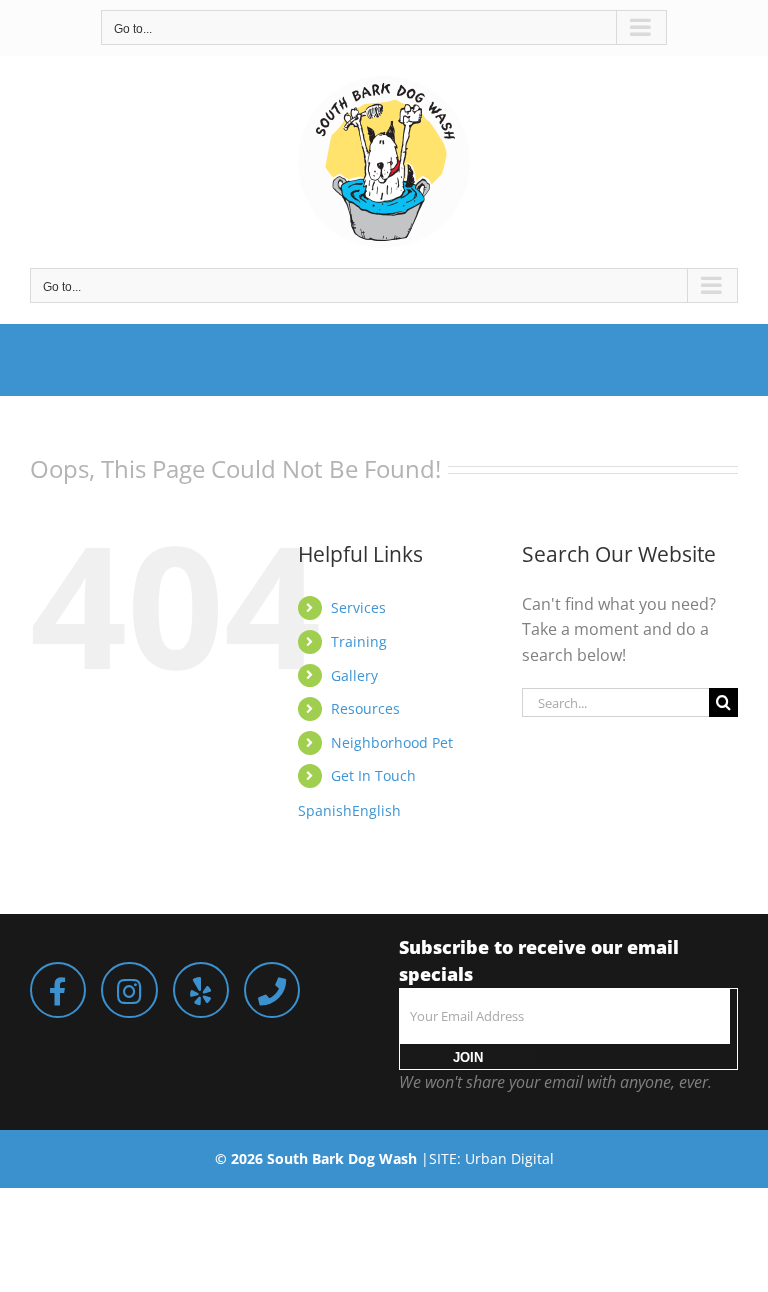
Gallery (354, 675)
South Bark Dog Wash (342, 1158)
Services (358, 607)
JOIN (468, 1057)
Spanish (325, 810)
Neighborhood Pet (392, 742)
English (376, 810)
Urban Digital (509, 1158)
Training (359, 641)
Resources (365, 708)
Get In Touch (373, 775)
